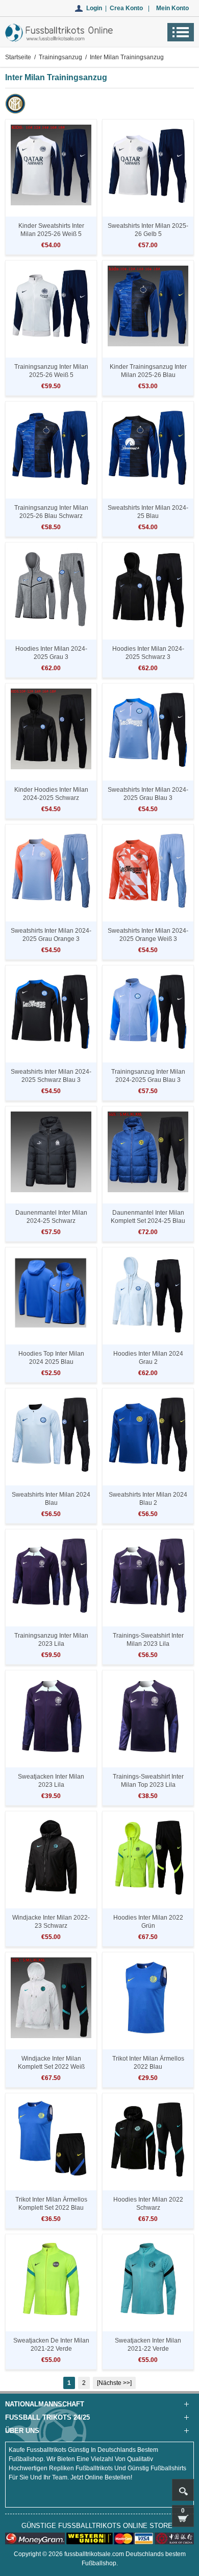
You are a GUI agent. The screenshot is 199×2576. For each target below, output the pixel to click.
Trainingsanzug (60, 57)
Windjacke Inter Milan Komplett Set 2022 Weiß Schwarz (51, 2067)
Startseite (18, 57)
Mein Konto (172, 8)
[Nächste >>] (114, 2383)
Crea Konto (126, 8)
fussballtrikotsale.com (94, 2554)
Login (94, 8)
